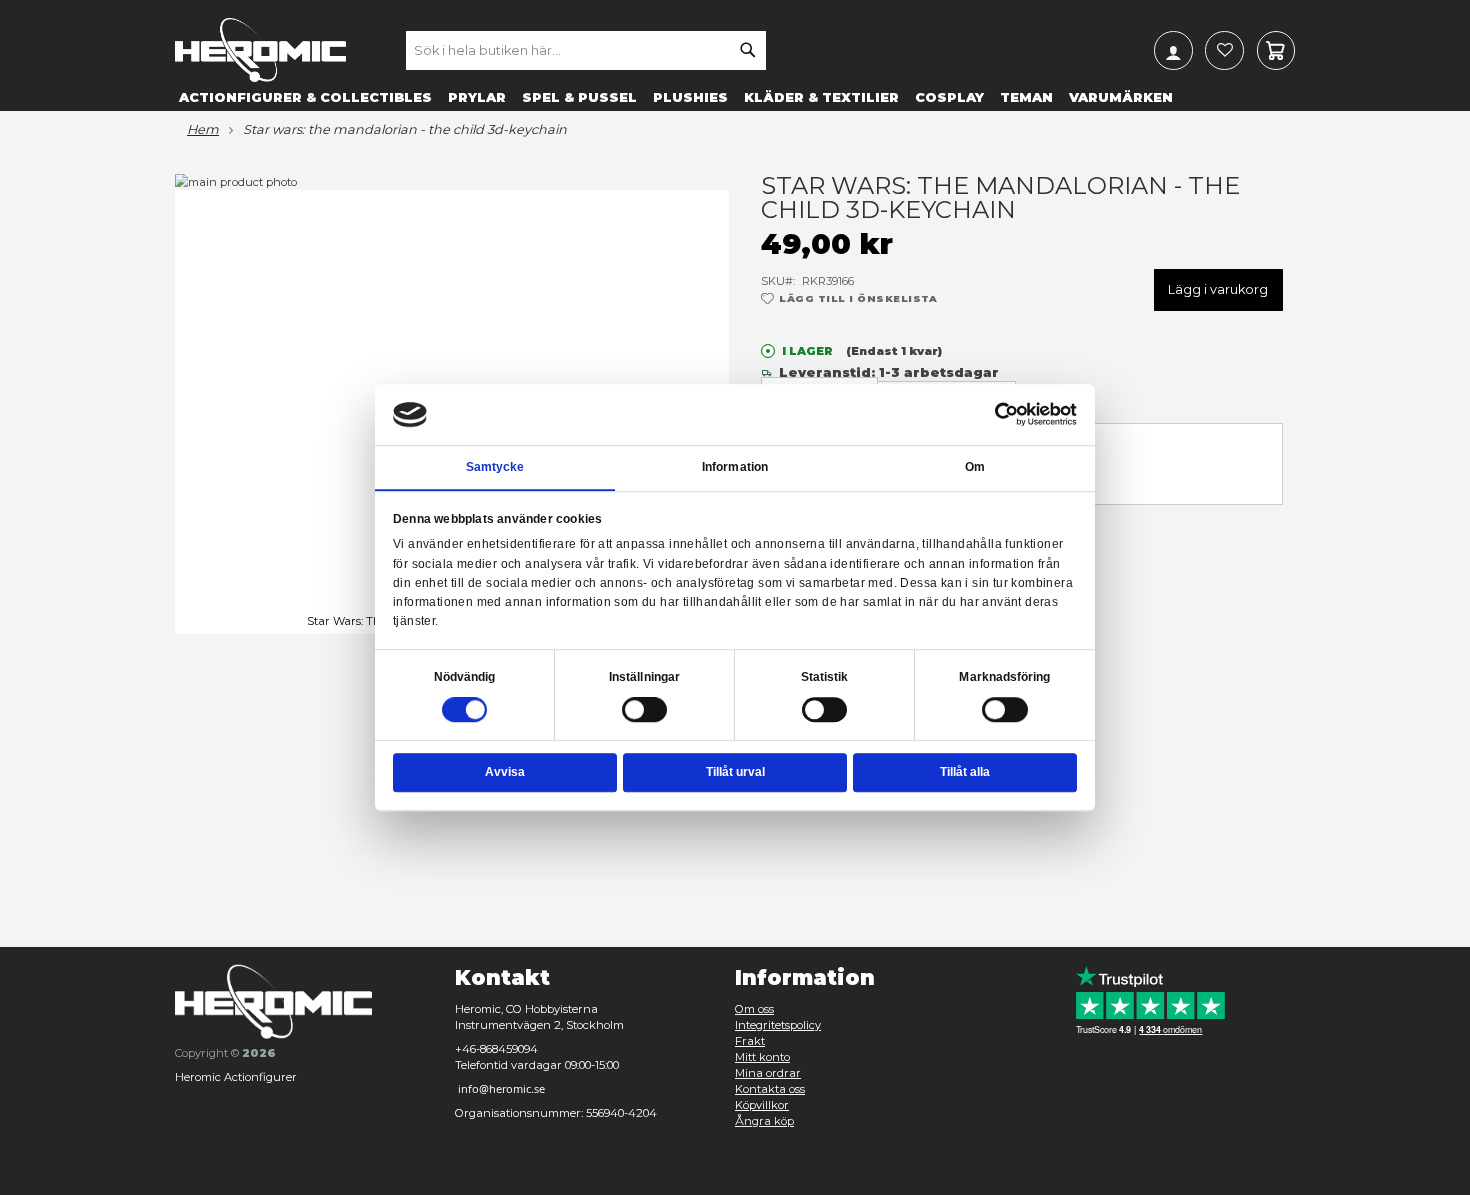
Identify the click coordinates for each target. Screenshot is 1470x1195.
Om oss (754, 1009)
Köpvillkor (762, 1105)
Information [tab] (735, 467)
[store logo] (260, 50)
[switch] (645, 711)
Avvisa (505, 772)
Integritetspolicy (778, 1025)
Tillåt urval (735, 772)
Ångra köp (764, 1121)
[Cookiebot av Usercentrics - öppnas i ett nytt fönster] (1007, 414)
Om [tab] (975, 467)
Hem (203, 130)
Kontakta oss (770, 1089)
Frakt (750, 1041)
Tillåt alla (965, 772)
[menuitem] (305, 96)
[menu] (735, 96)
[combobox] (586, 50)
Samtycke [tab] (495, 467)
